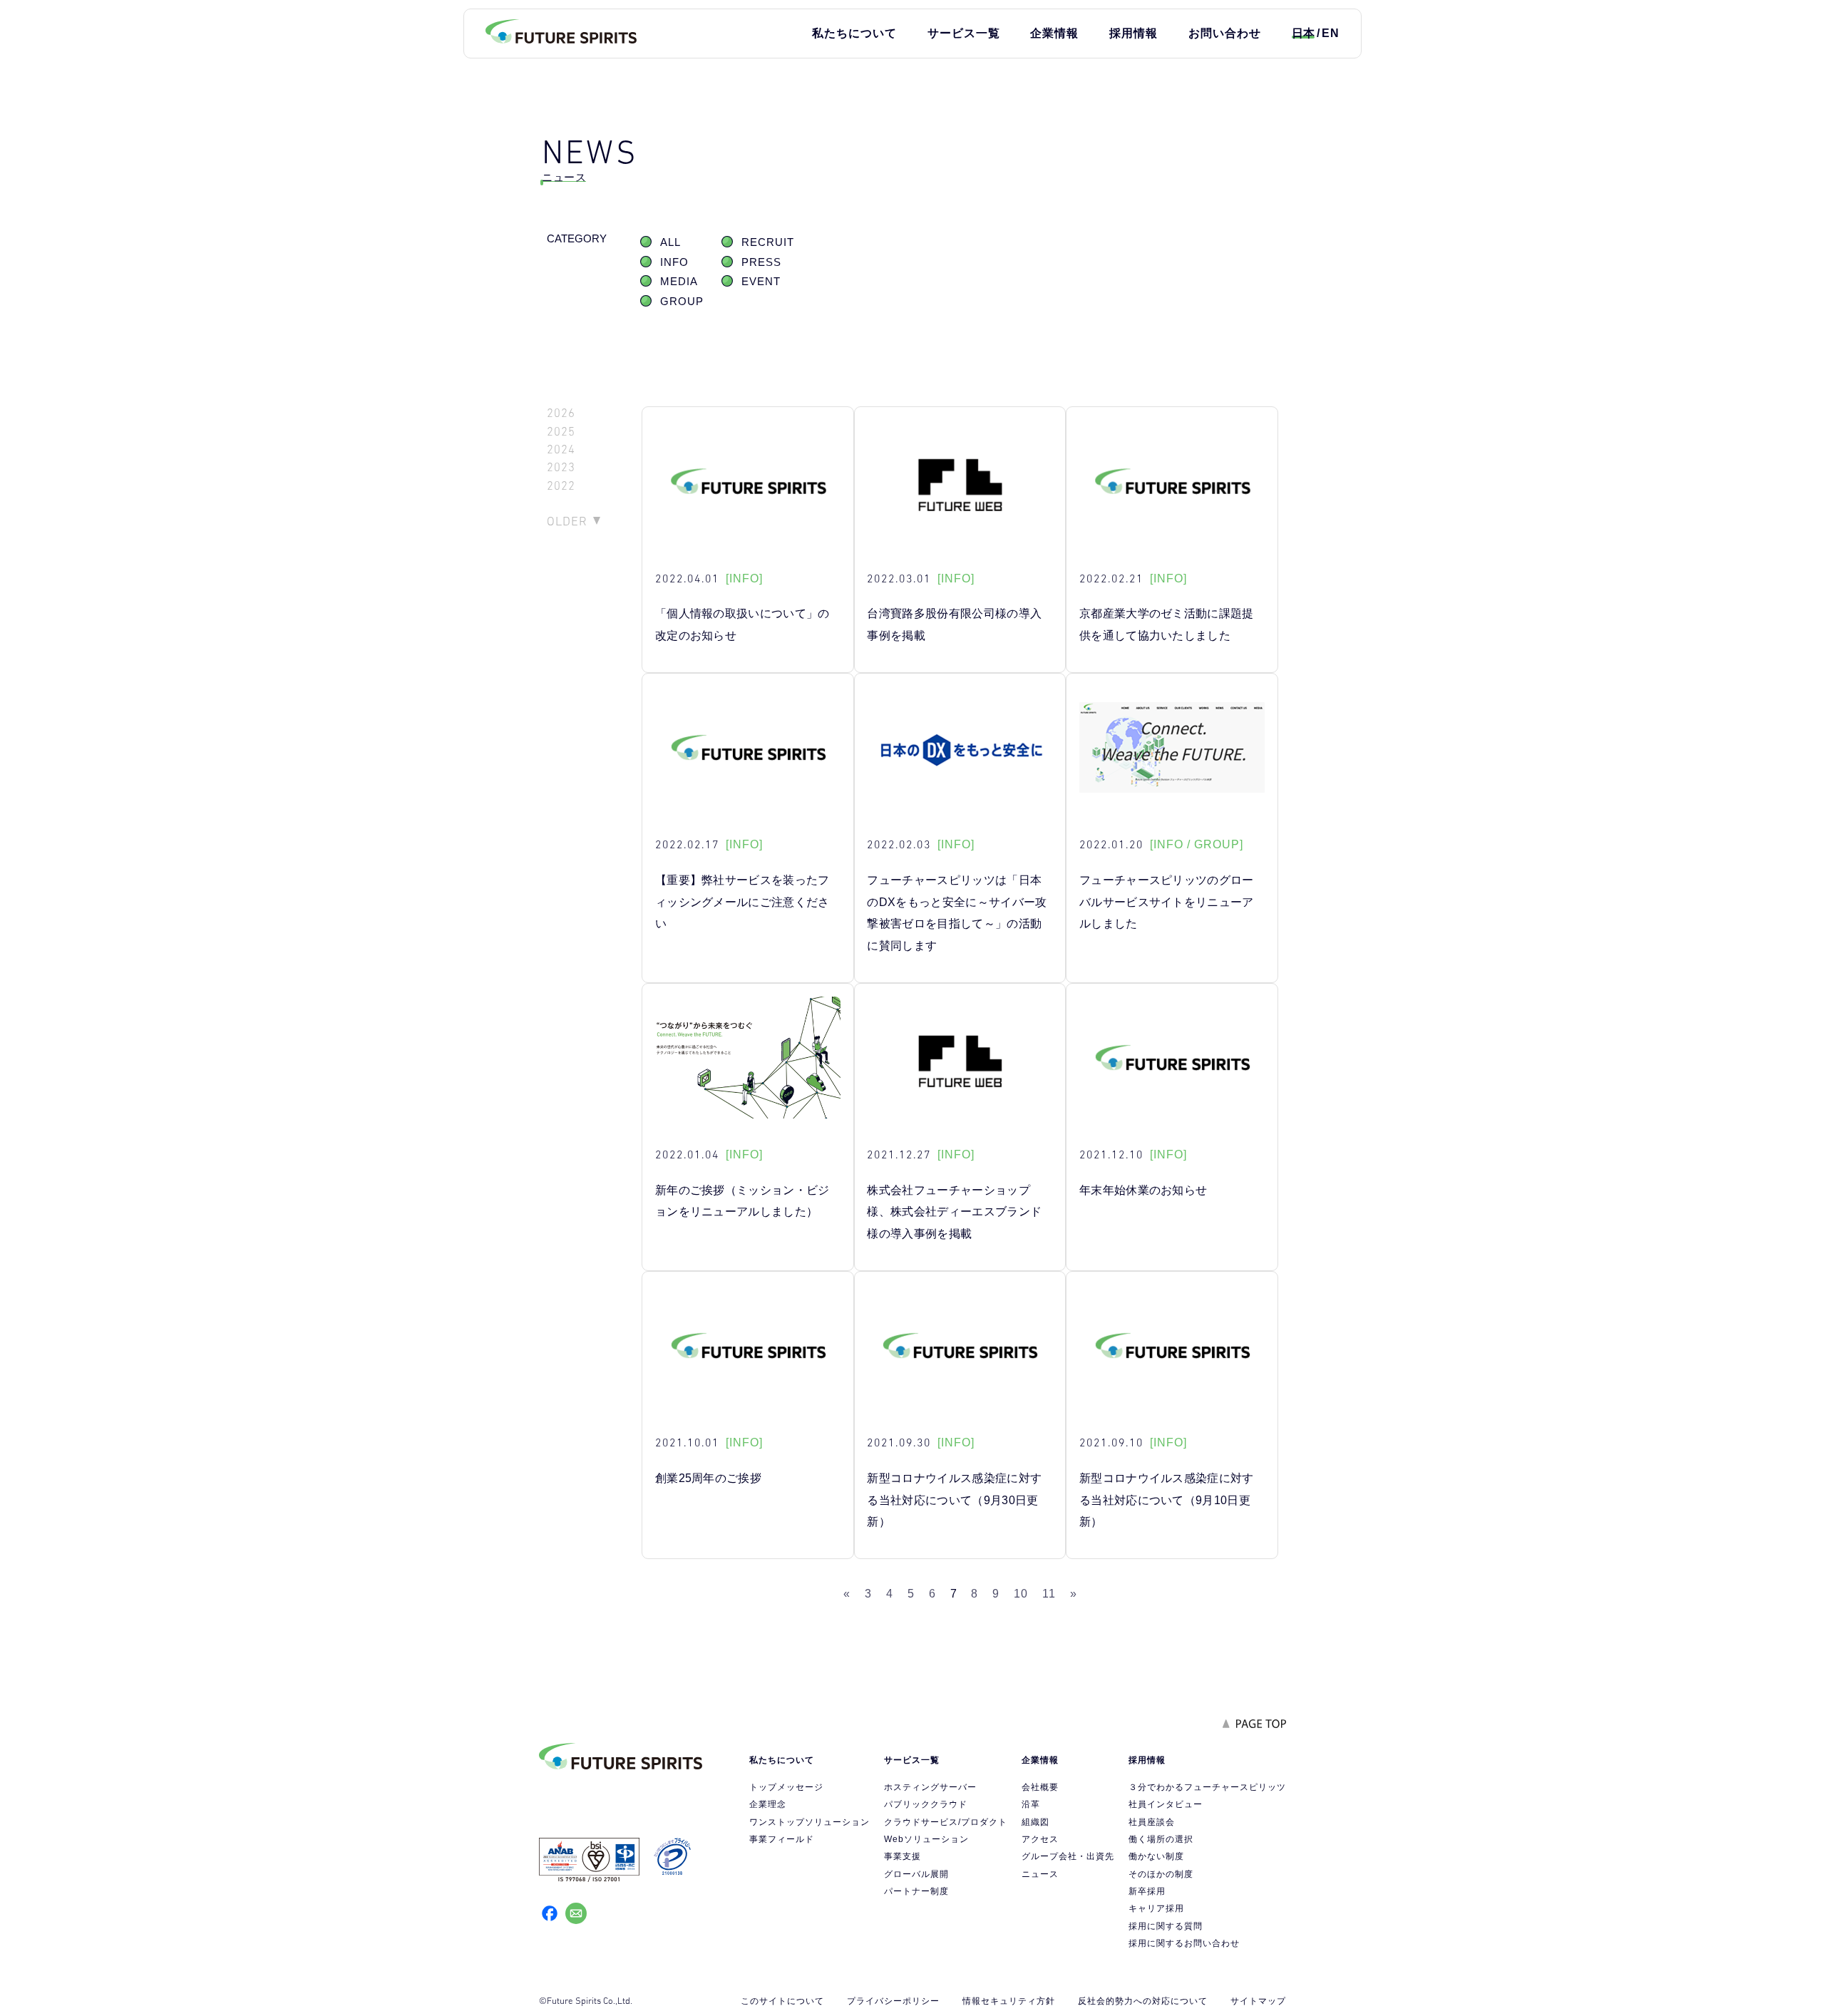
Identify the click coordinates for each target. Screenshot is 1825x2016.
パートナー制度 (916, 1891)
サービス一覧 (964, 33)
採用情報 (1133, 33)
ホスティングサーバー (930, 1787)
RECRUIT (768, 242)
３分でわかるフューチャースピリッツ (1207, 1787)
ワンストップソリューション (809, 1822)
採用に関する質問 (1166, 1926)
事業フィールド (782, 1839)
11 (1049, 1594)
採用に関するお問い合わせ (1184, 1943)
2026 (561, 413)
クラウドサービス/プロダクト (946, 1822)
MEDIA (679, 282)
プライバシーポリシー (893, 2001)
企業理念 (768, 1804)
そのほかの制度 (1161, 1874)
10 (1021, 1594)
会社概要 (1040, 1787)
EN (1331, 33)
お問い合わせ (1225, 33)
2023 (561, 467)
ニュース (1040, 1874)
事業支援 (903, 1856)
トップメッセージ (786, 1787)
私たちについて (854, 33)
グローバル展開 (916, 1874)
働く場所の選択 (1161, 1839)
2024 (561, 449)
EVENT (761, 282)
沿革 (1031, 1804)
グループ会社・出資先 (1068, 1856)
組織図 (1035, 1822)
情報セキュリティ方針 (1009, 2001)
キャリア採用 (1156, 1908)
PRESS (761, 262)
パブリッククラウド (926, 1804)
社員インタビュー (1166, 1804)
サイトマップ (1258, 2001)
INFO (674, 262)
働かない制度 (1156, 1856)
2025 (561, 432)
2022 (561, 486)
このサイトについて (782, 2001)
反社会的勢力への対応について (1143, 2001)
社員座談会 (1152, 1822)
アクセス (1040, 1839)
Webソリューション (926, 1839)
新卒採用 (1147, 1891)
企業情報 (1054, 33)
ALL (670, 242)
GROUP (682, 302)
